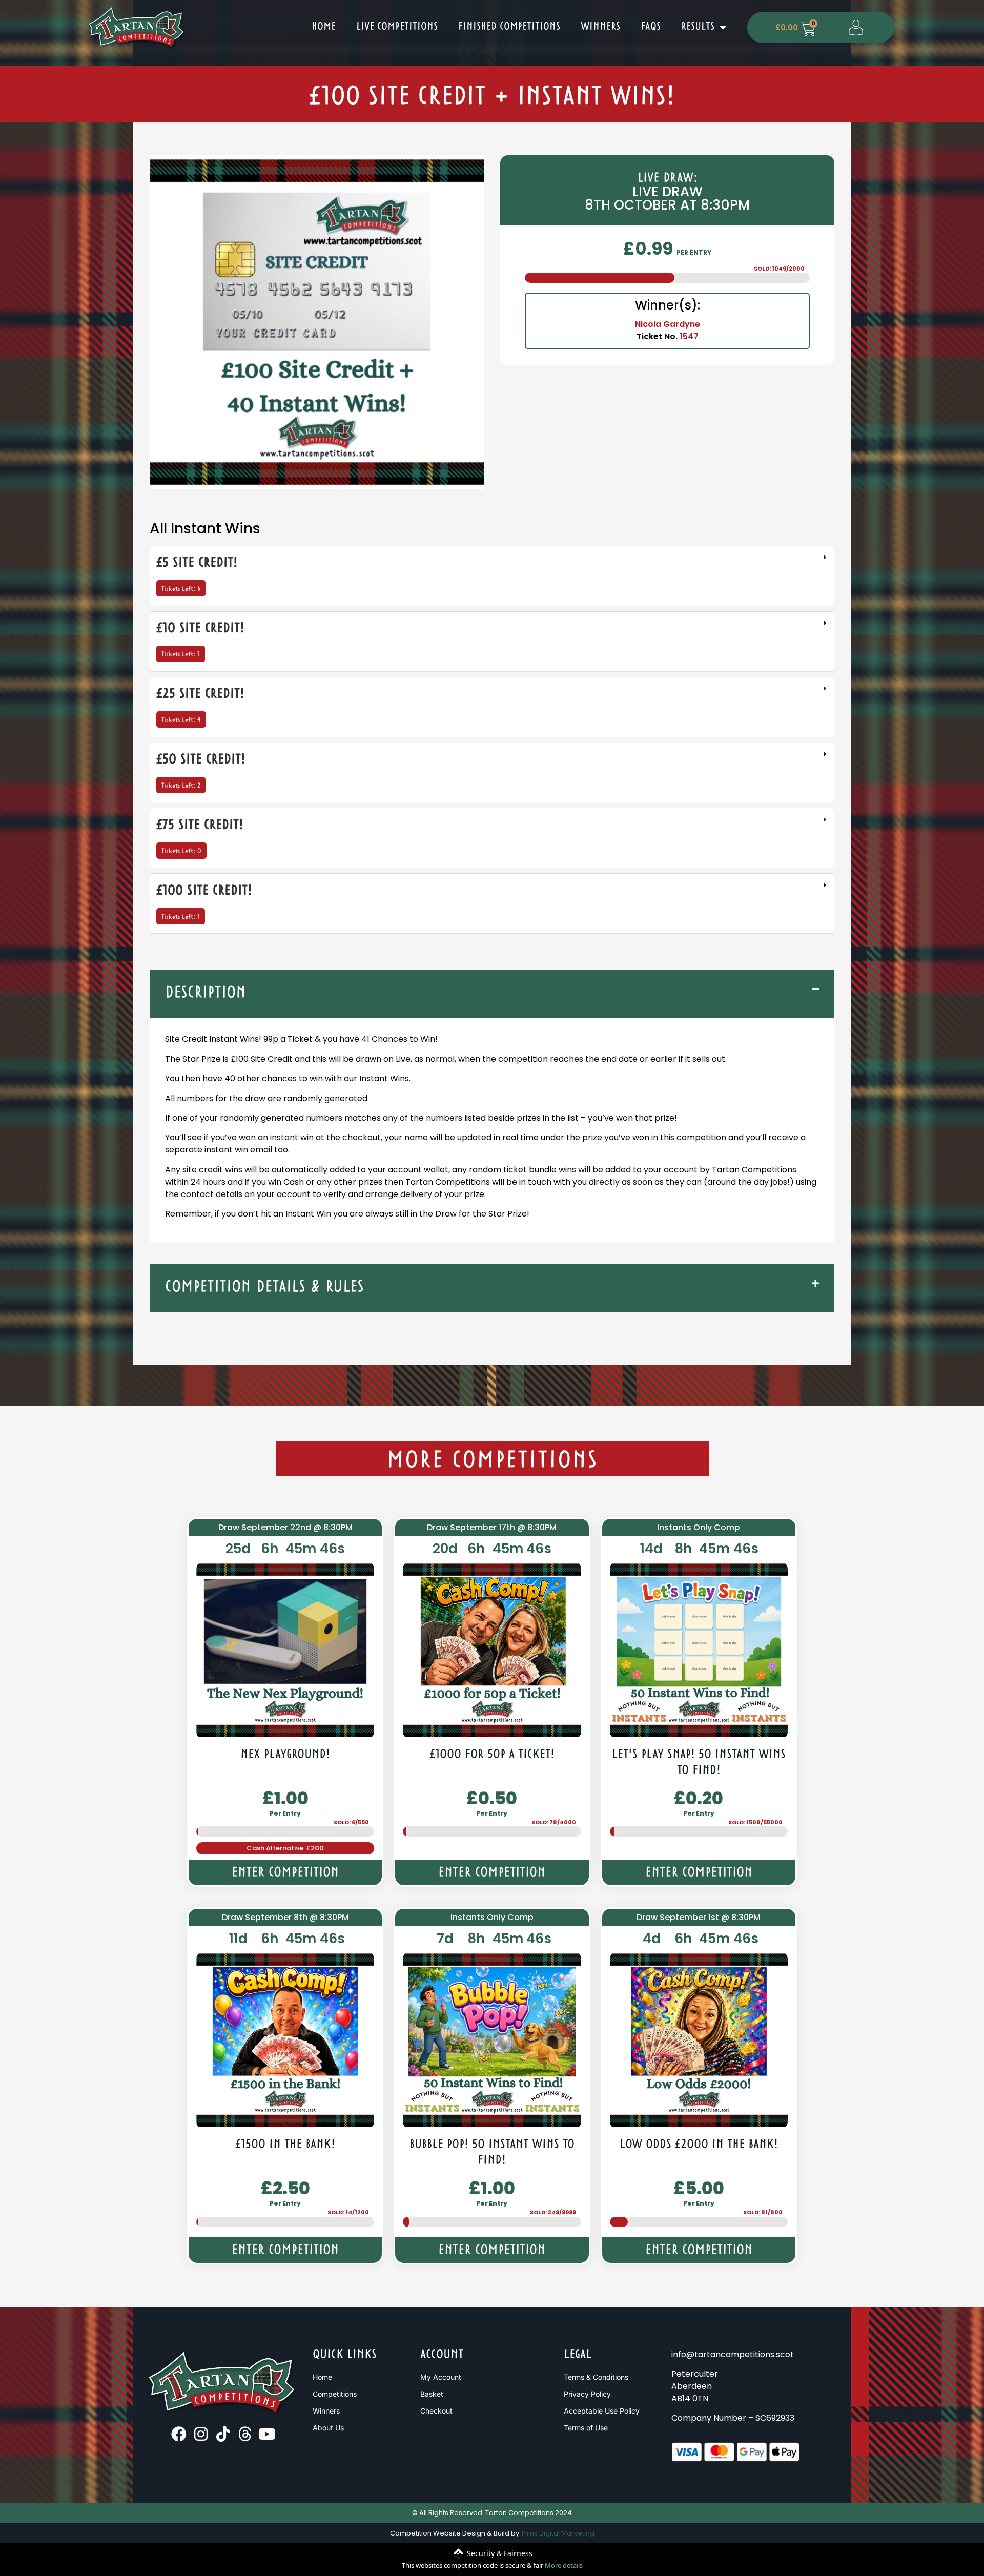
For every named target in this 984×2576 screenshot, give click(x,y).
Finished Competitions (509, 27)
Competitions (335, 2394)
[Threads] (245, 2434)
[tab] (492, 576)
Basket (432, 2394)
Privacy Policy (587, 2394)
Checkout (436, 2411)
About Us (328, 2428)
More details (564, 2565)
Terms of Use (586, 2428)
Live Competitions (397, 27)
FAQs (651, 27)
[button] (492, 994)
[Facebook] (179, 2434)
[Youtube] (267, 2434)
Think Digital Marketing (558, 2533)
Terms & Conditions (596, 2377)
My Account (441, 2377)
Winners (600, 27)
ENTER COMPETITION (285, 1873)
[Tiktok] (223, 2434)
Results (698, 27)
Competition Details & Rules (264, 1287)
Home (324, 27)
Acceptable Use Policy (602, 2411)
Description (206, 993)
